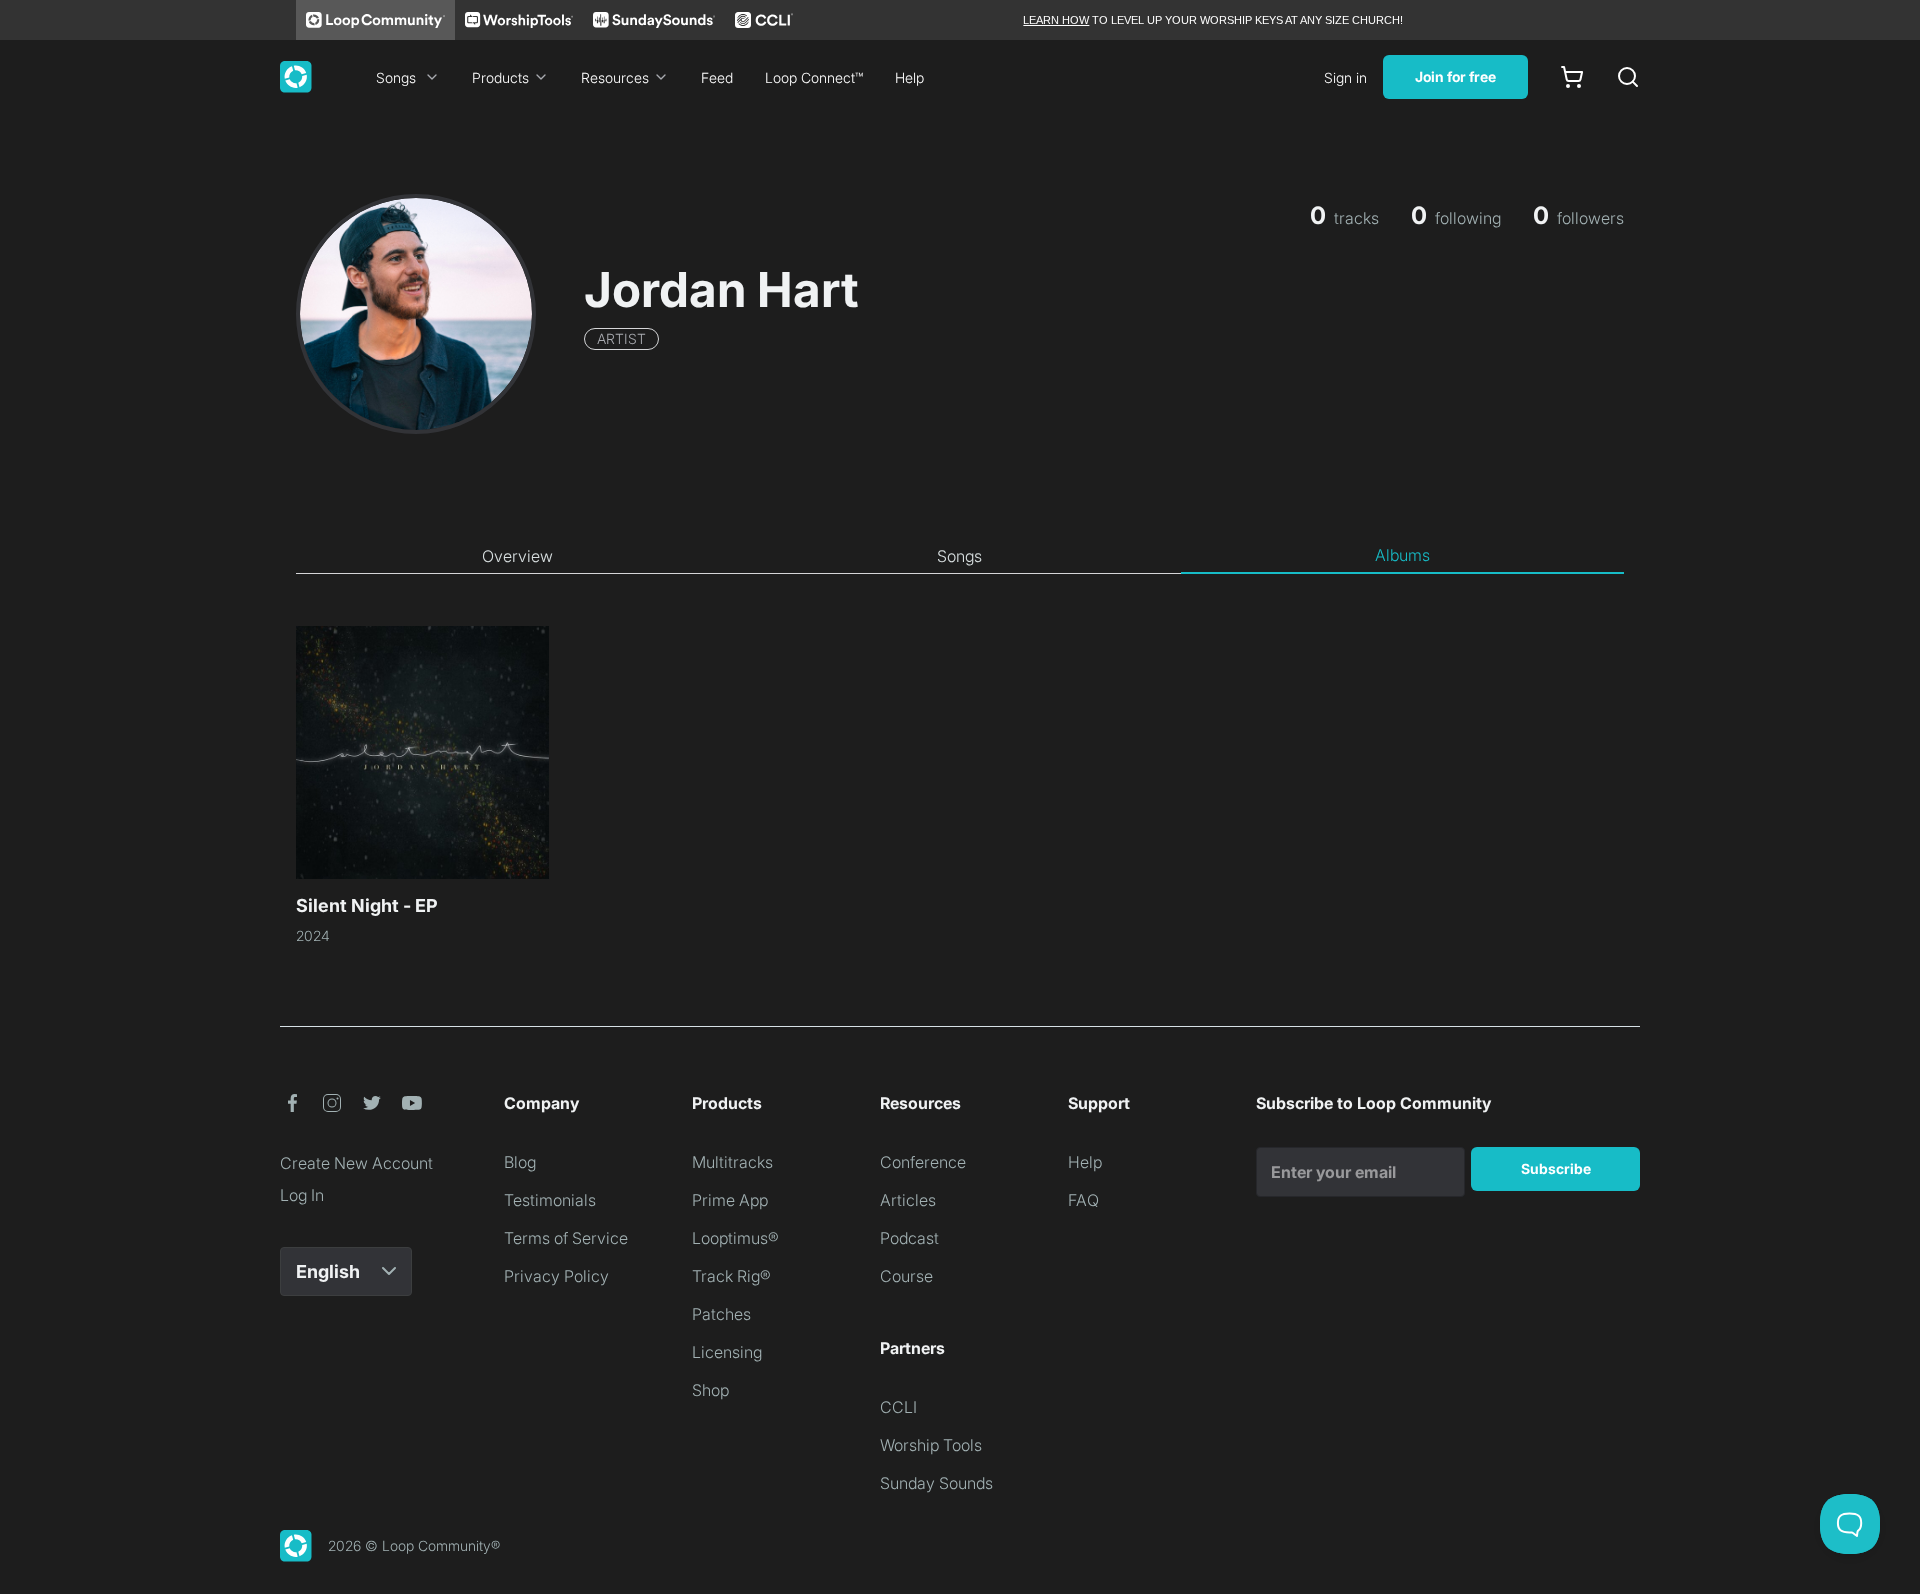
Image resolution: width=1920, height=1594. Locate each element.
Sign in (1345, 77)
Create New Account (356, 1163)
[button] (292, 1103)
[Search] (1628, 77)
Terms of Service (566, 1238)
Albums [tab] (1402, 555)
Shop (710, 1390)
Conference (923, 1162)
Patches (721, 1314)
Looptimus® (735, 1238)
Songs (396, 77)
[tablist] (960, 556)
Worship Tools (931, 1445)
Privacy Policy (556, 1276)
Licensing (727, 1352)
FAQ (1083, 1200)
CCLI (898, 1407)
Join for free (1455, 76)
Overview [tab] (517, 556)
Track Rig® (731, 1276)
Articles (908, 1200)
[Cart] (1572, 77)
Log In (302, 1195)
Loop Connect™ (814, 77)
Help (909, 77)
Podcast (909, 1238)
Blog (520, 1162)
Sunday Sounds (936, 1483)
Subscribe (1556, 1168)
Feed (717, 77)
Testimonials (550, 1200)
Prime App (730, 1200)
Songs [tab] (959, 556)
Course (906, 1276)
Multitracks (732, 1162)
